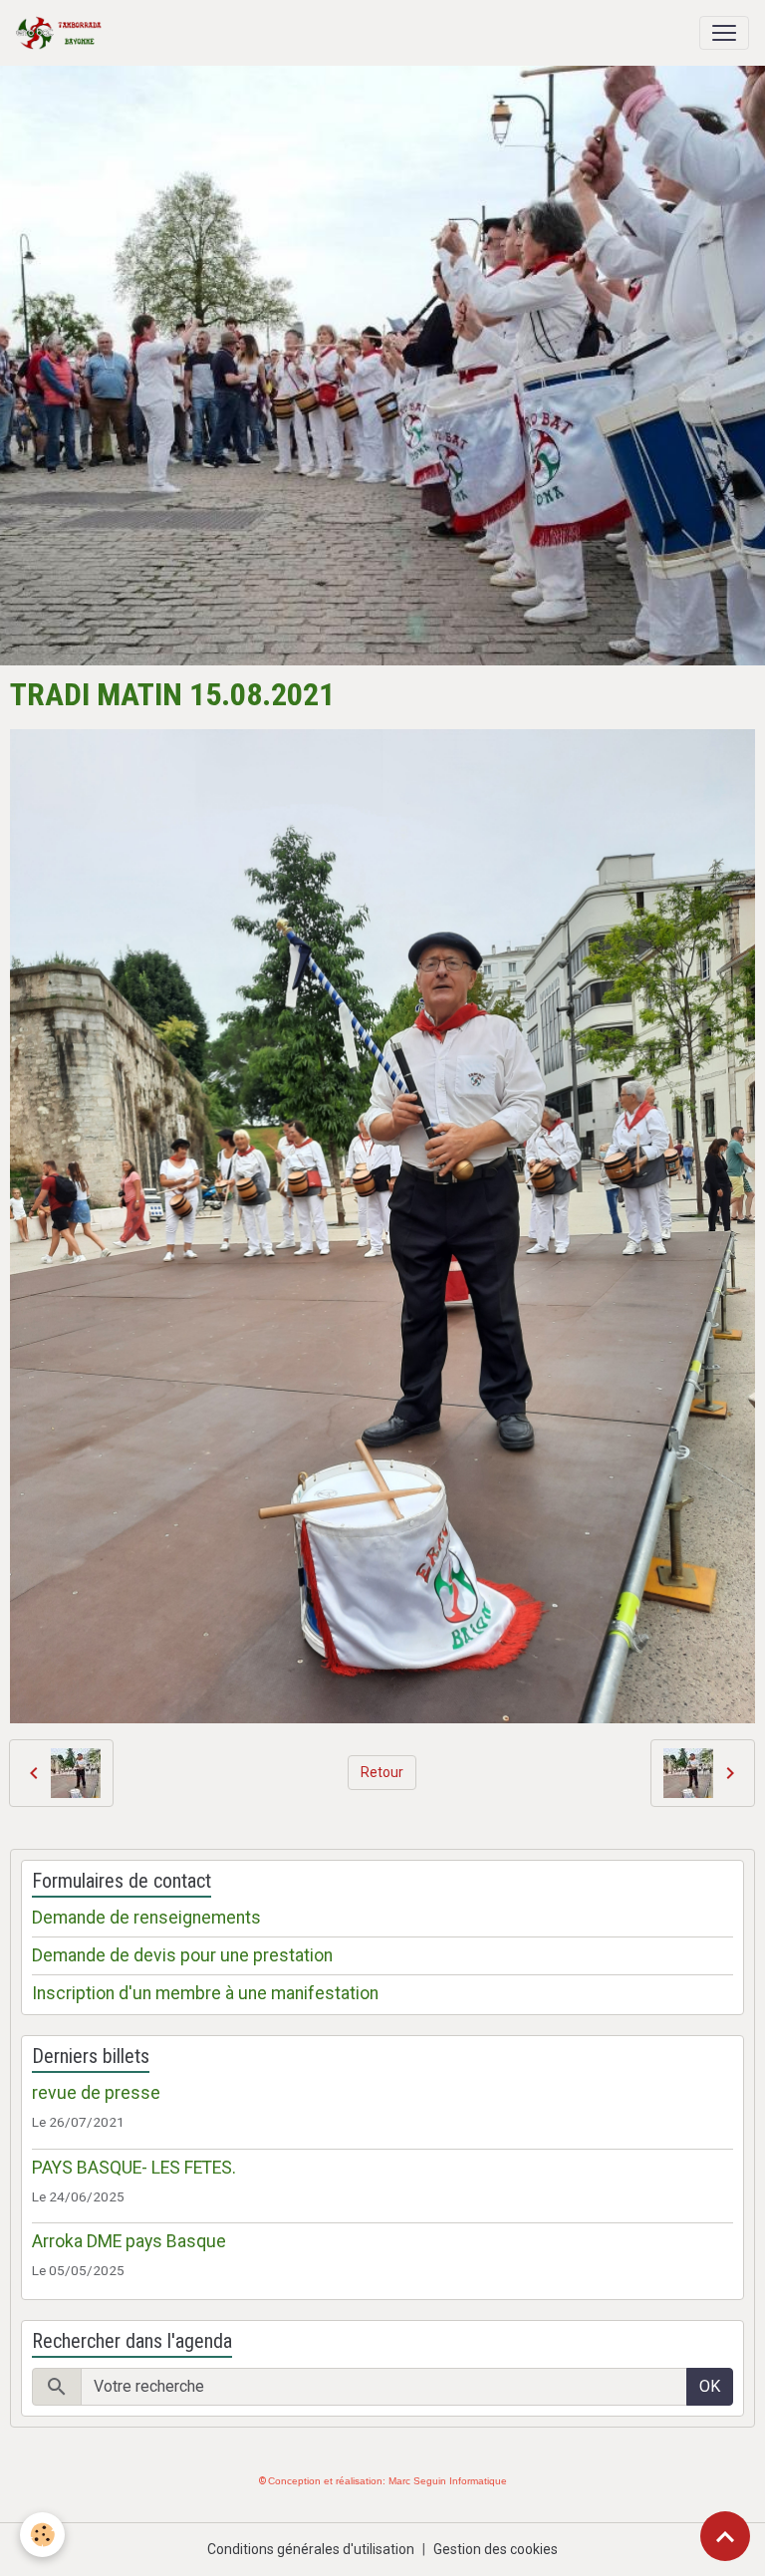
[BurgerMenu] (724, 33)
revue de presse (96, 2093)
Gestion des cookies (496, 2549)
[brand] (63, 33)
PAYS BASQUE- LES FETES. (134, 2168)
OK (710, 2386)
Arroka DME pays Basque (129, 2241)
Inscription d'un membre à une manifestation (205, 1993)
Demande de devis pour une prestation (182, 1955)
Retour (382, 1772)
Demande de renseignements (146, 1918)
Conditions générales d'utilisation (311, 2549)
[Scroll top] (725, 2536)
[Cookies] (42, 2535)
